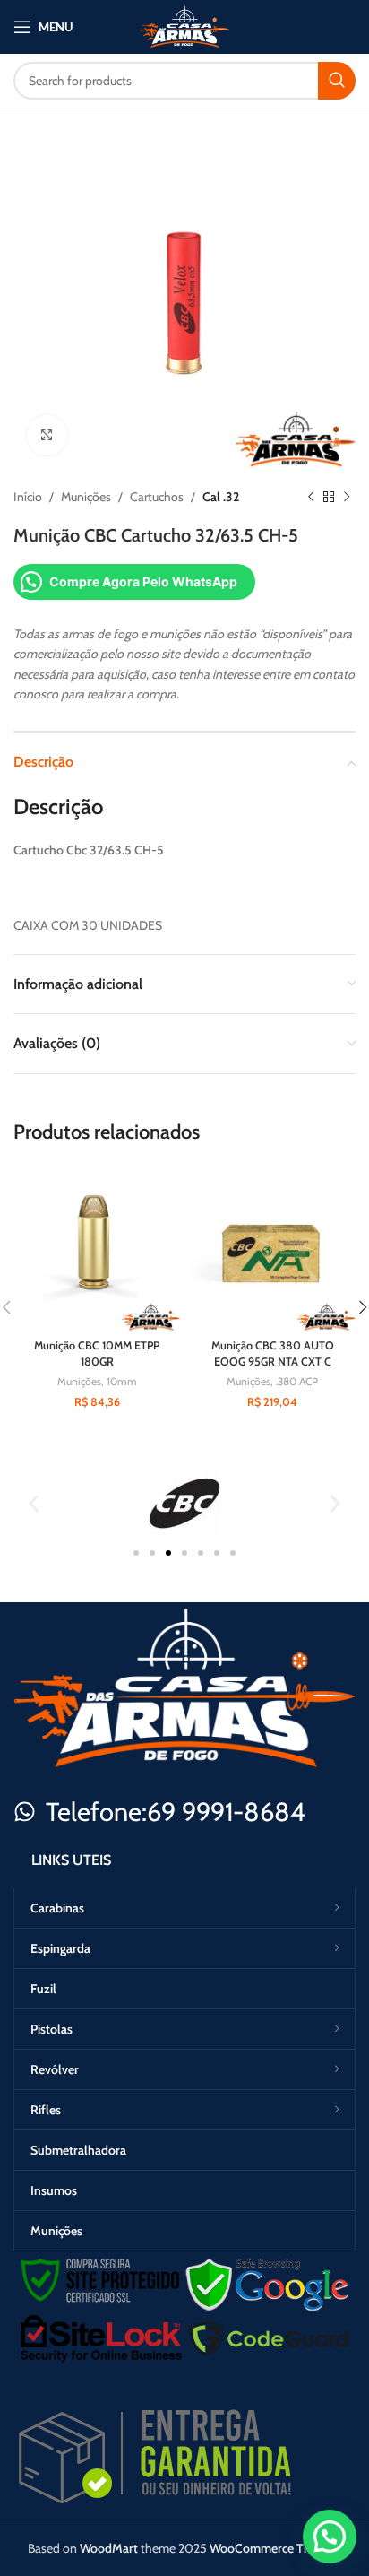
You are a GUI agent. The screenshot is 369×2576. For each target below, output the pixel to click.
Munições (86, 497)
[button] (34, 1503)
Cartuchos (157, 497)
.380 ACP (297, 1381)
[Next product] (347, 497)
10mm (122, 1381)
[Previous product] (311, 497)
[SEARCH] (337, 81)
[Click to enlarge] (47, 435)
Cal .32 (221, 497)
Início (28, 497)
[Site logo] (184, 25)
